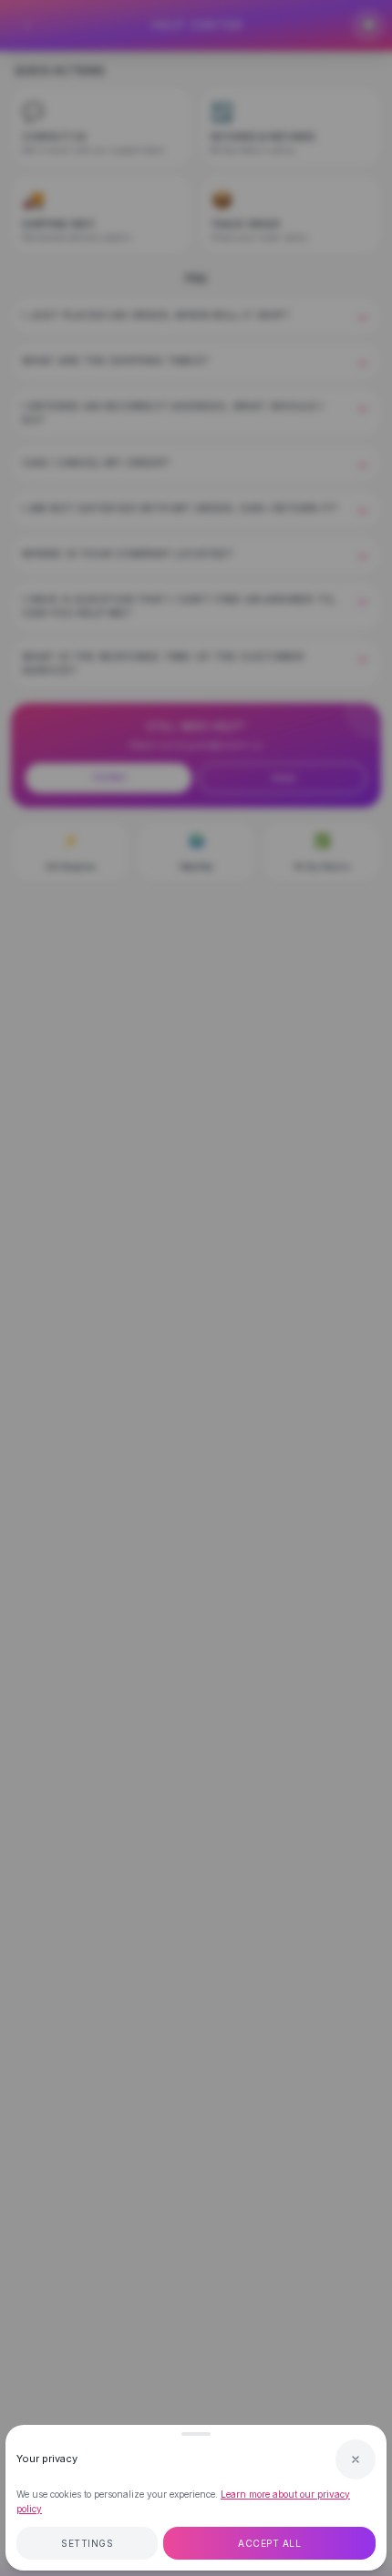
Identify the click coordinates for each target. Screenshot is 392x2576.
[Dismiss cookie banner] (356, 2459)
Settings (87, 2543)
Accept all (269, 2543)
